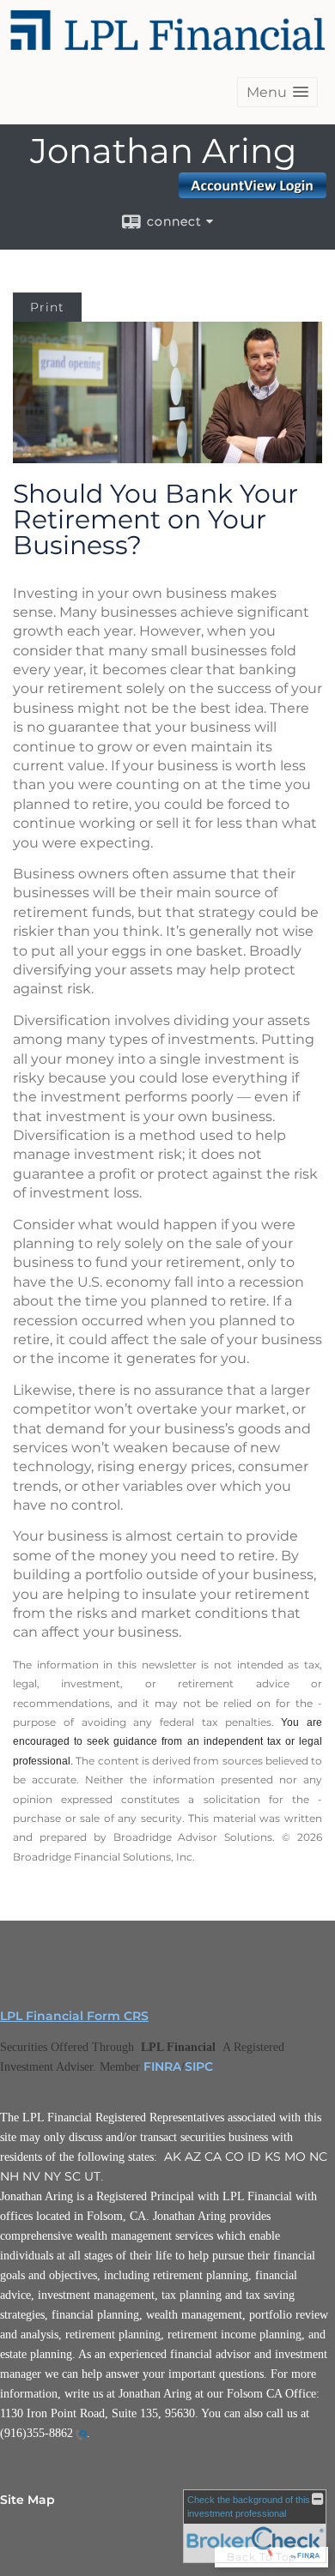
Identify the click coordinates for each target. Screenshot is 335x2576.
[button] (277, 92)
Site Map (27, 2500)
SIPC (199, 2066)
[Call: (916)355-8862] (80, 2434)
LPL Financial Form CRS (74, 2016)
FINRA (162, 2066)
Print (47, 307)
